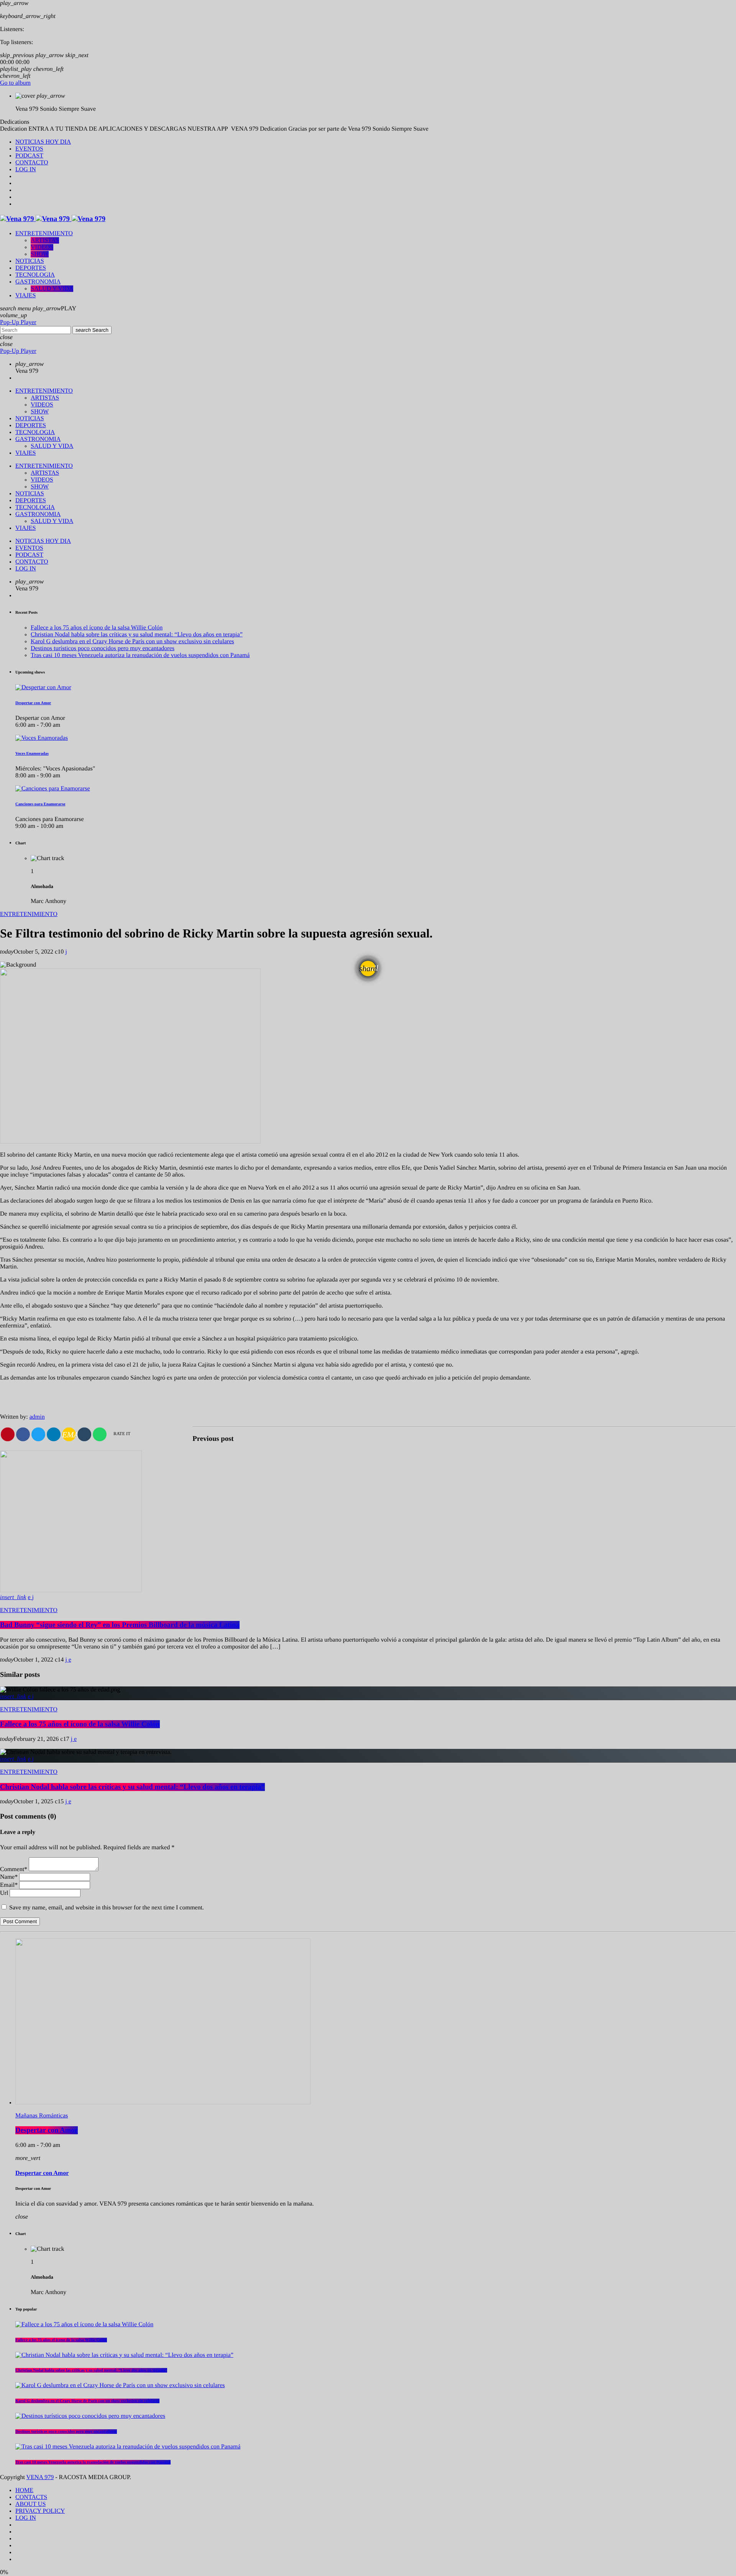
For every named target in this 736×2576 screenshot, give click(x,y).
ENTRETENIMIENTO (29, 914)
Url (4, 1893)
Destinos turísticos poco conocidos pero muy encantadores (103, 648)
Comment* (14, 1869)
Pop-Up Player (18, 322)
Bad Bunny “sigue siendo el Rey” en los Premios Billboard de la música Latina (120, 1625)
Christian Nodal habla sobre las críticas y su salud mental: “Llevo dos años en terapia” (137, 635)
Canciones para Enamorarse (40, 804)
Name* (9, 1877)
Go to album (15, 83)
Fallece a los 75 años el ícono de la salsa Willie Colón (97, 628)
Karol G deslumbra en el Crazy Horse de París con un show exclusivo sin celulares (132, 642)
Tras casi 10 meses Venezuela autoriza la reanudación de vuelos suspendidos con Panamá (140, 655)
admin (37, 1417)
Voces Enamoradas (32, 754)
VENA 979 (40, 2477)
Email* (9, 1885)
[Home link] (53, 219)
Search (92, 330)
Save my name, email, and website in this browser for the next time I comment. (107, 1908)
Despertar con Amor (33, 703)
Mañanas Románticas (42, 2116)
